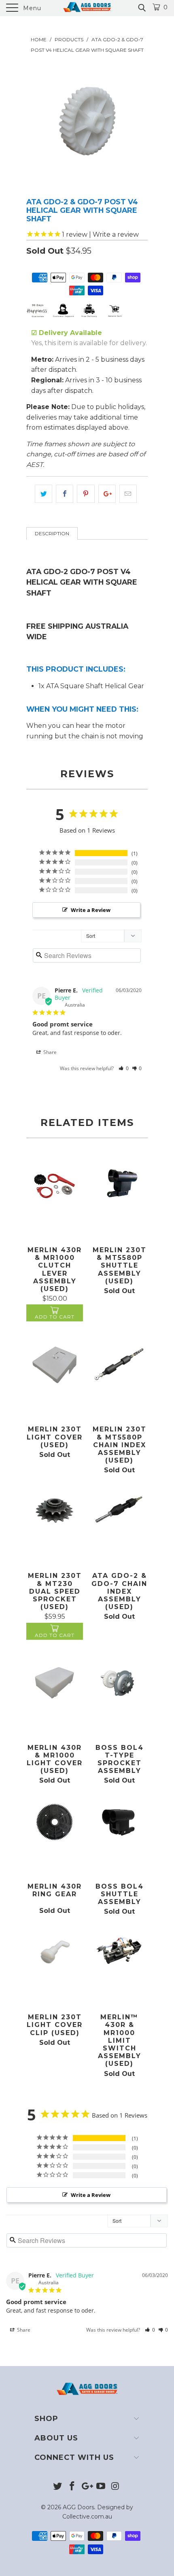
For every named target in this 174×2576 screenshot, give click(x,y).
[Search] (141, 8)
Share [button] (49, 1052)
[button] (124, 1068)
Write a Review (91, 910)
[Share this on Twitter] (43, 494)
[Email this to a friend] (128, 494)
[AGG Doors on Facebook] (72, 2487)
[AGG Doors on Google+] (87, 2487)
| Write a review (100, 234)
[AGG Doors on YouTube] (101, 2487)
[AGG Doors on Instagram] (116, 2487)
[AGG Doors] (87, 8)
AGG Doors (79, 2507)
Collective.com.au (87, 2517)
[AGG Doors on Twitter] (58, 2487)
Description (52, 533)
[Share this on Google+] (107, 494)
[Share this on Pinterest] (86, 494)
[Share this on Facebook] (65, 494)
